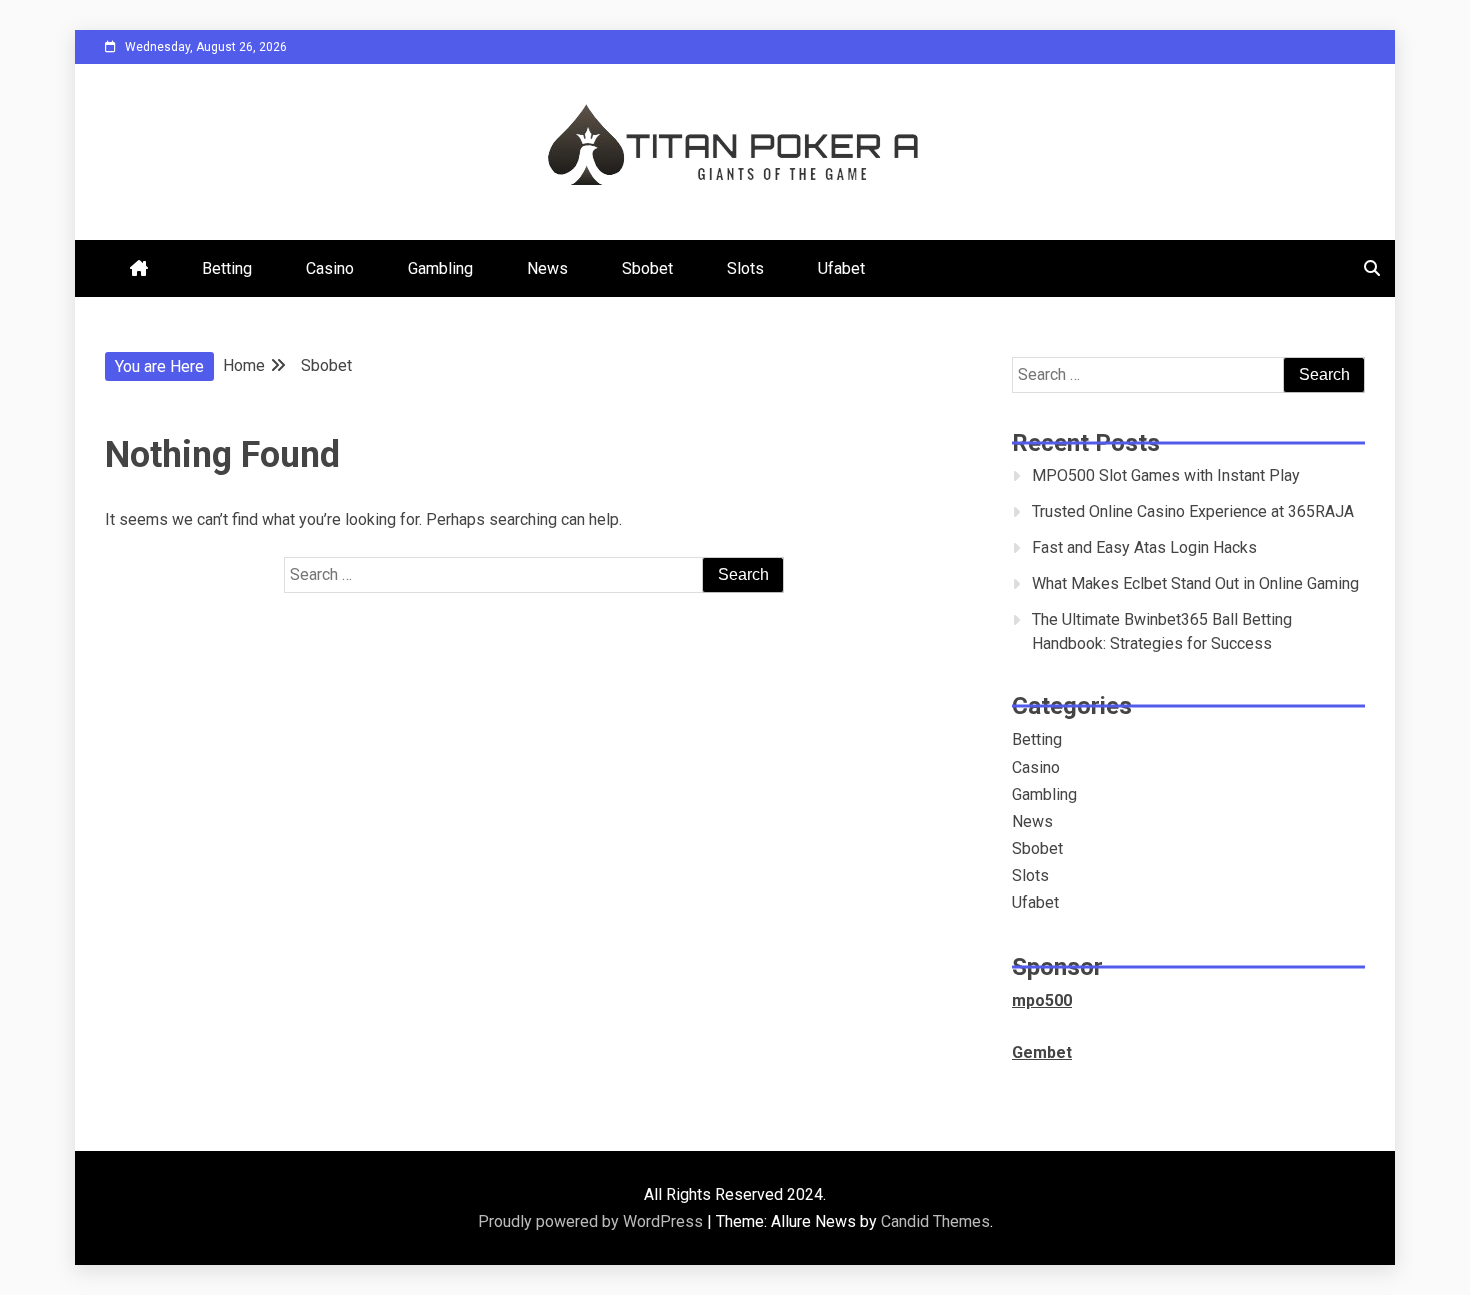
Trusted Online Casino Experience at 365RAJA (1193, 511)
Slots (745, 268)
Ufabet (841, 268)
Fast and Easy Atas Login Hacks (1144, 547)
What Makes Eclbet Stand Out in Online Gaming (1195, 583)
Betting (227, 268)
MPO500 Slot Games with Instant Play (1166, 475)
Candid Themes (935, 1221)
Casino (330, 268)
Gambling (440, 268)
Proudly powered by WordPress (592, 1221)
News (547, 268)
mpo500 (1042, 1000)
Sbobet (647, 268)
